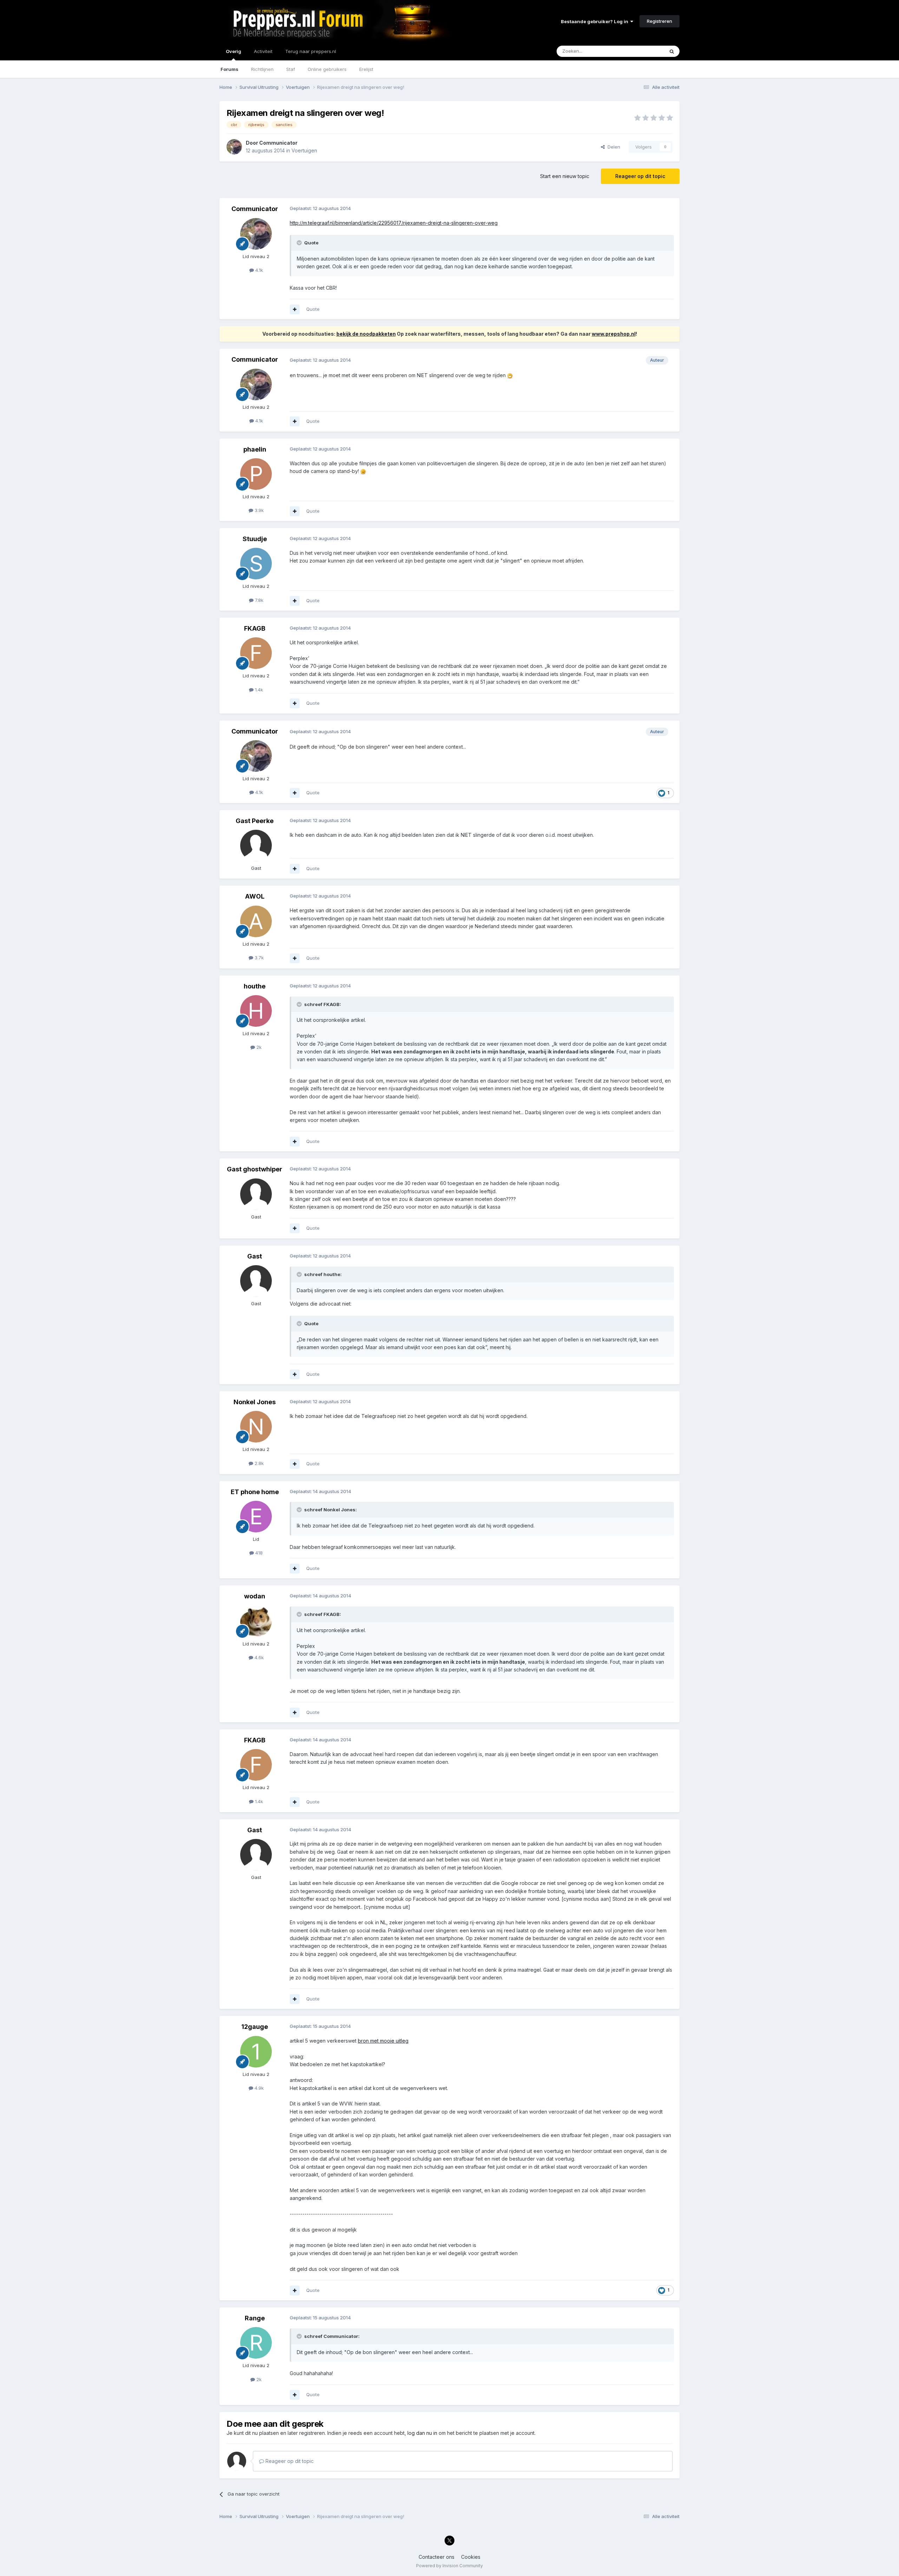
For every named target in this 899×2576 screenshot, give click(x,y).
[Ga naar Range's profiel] (256, 2343)
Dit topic (646, 51)
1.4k (258, 690)
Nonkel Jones (255, 1402)
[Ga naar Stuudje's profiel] (256, 564)
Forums (229, 69)
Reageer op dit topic (640, 176)
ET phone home (255, 1492)
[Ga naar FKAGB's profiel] (256, 653)
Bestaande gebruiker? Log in (596, 21)
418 (258, 1553)
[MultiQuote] (295, 309)
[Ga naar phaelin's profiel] (256, 474)
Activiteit (263, 51)
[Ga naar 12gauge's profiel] (256, 2052)
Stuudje (255, 539)
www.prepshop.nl (614, 334)
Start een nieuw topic (565, 176)
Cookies (471, 2557)
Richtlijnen (262, 69)
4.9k (258, 2088)
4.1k (258, 270)
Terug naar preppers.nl (311, 51)
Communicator (278, 143)
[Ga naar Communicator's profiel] (234, 147)
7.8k (258, 600)
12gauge (255, 2027)
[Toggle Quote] (300, 243)
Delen (612, 147)
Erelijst (366, 69)
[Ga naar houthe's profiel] (256, 1011)
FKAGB (255, 628)
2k (258, 1047)
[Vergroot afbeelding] (510, 375)
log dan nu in (422, 2433)
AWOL (255, 896)
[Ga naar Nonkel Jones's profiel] (256, 1427)
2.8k (258, 1463)
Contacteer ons (437, 2557)
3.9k (258, 510)
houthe (255, 986)
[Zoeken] (672, 51)
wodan (255, 1596)
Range (255, 2318)
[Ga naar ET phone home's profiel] (256, 1517)
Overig (234, 51)
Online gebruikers (327, 69)
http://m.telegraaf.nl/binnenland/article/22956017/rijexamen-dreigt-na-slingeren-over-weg (394, 223)
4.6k (258, 1657)
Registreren (660, 21)
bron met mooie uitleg (383, 2041)
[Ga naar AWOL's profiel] (256, 921)
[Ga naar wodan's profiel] (256, 1621)
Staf (291, 69)
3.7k (258, 958)
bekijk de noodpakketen (366, 334)
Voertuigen (304, 150)
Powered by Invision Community (449, 2566)
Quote (313, 309)
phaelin (255, 449)
